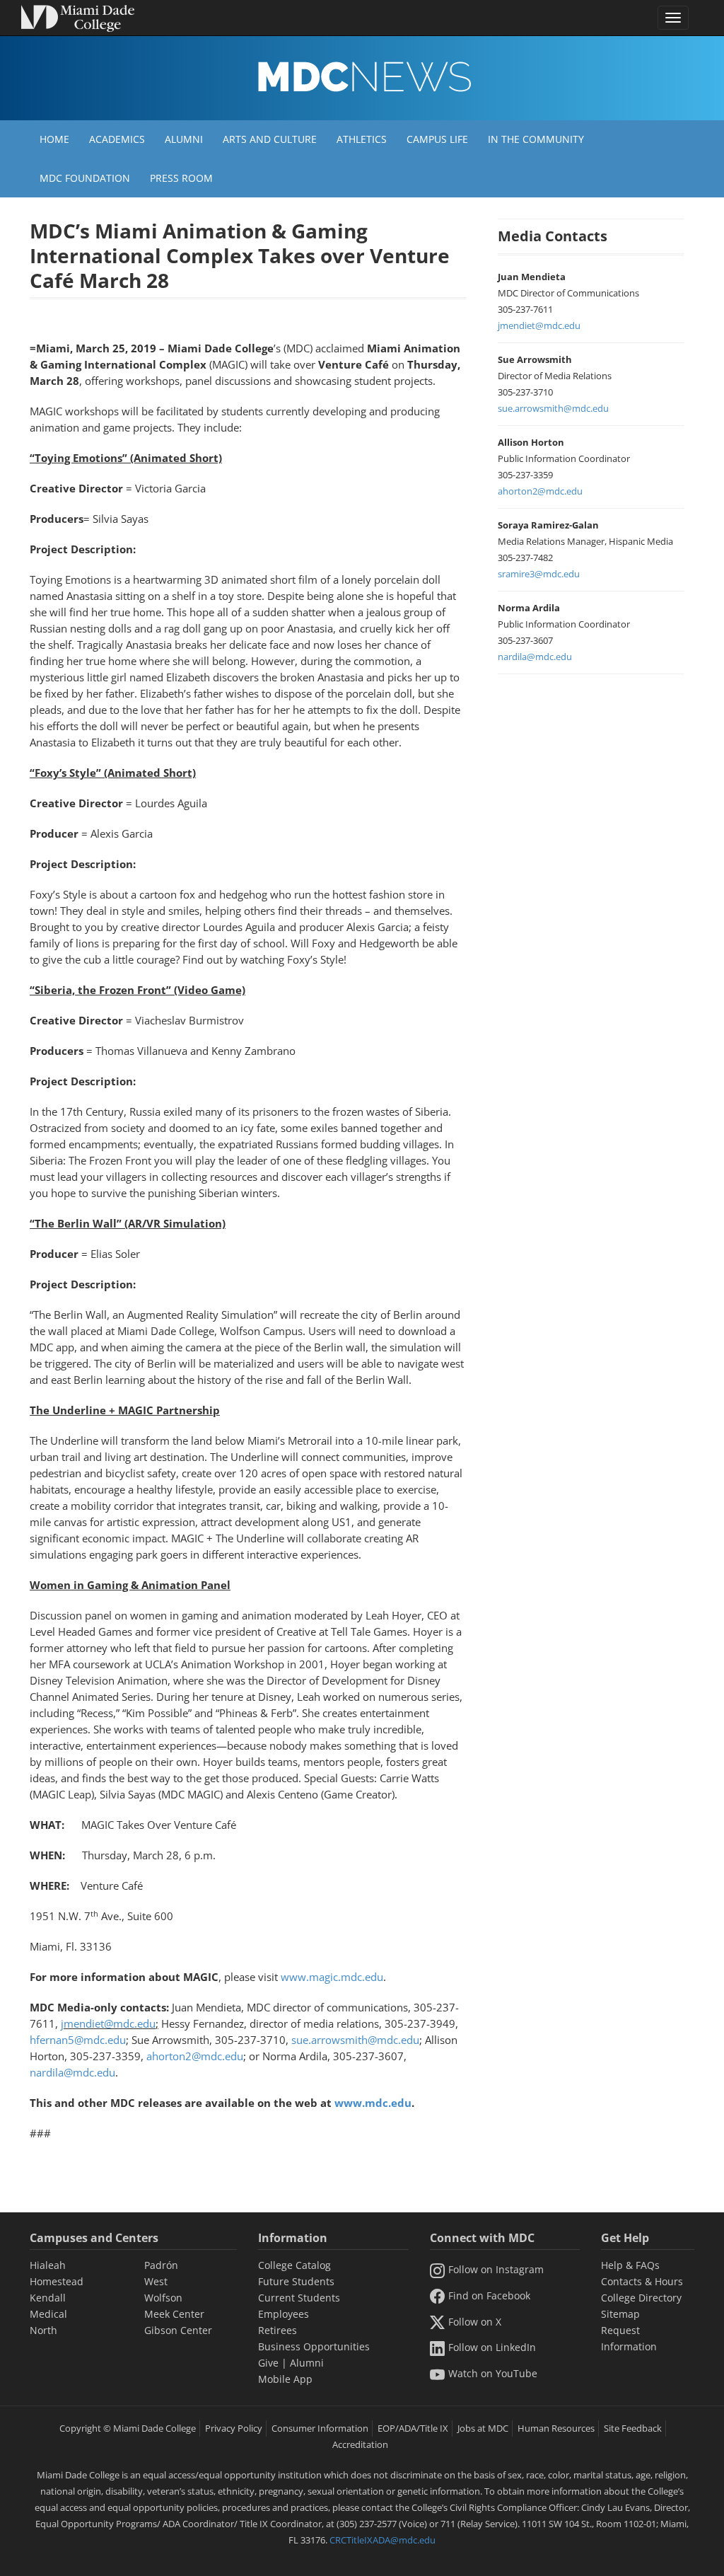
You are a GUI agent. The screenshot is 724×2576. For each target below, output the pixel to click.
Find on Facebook (489, 2295)
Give (268, 2363)
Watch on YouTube (493, 2373)
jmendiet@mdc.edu (108, 2023)
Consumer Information (320, 2428)
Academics (117, 139)
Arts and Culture (270, 139)
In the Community (536, 139)
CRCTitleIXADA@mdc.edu (383, 2540)
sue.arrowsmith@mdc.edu (355, 2040)
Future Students (296, 2281)
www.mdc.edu (373, 2103)
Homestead (57, 2281)
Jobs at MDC (483, 2428)
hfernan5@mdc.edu (78, 2040)
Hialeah (48, 2265)
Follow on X (475, 2322)
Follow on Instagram (496, 2269)
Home (54, 139)
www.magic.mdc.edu (332, 1977)
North (43, 2330)
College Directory (641, 2298)
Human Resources (556, 2428)
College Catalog (294, 2265)
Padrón (161, 2265)
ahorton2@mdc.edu (195, 2056)
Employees (284, 2314)
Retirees (278, 2330)
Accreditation (360, 2444)
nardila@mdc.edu (72, 2072)
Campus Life (437, 139)
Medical (48, 2314)
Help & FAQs (630, 2265)
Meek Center (174, 2314)
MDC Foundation (85, 178)
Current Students (299, 2298)
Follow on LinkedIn (492, 2347)
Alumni (184, 139)
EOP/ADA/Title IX (413, 2428)
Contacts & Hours (642, 2281)
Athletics (362, 139)
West (156, 2281)
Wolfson (163, 2298)
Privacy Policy (234, 2428)
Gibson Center (178, 2330)
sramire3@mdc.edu (539, 574)
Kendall (48, 2298)
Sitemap (620, 2314)
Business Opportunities (314, 2346)
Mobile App (285, 2379)
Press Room (181, 178)
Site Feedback (633, 2428)
